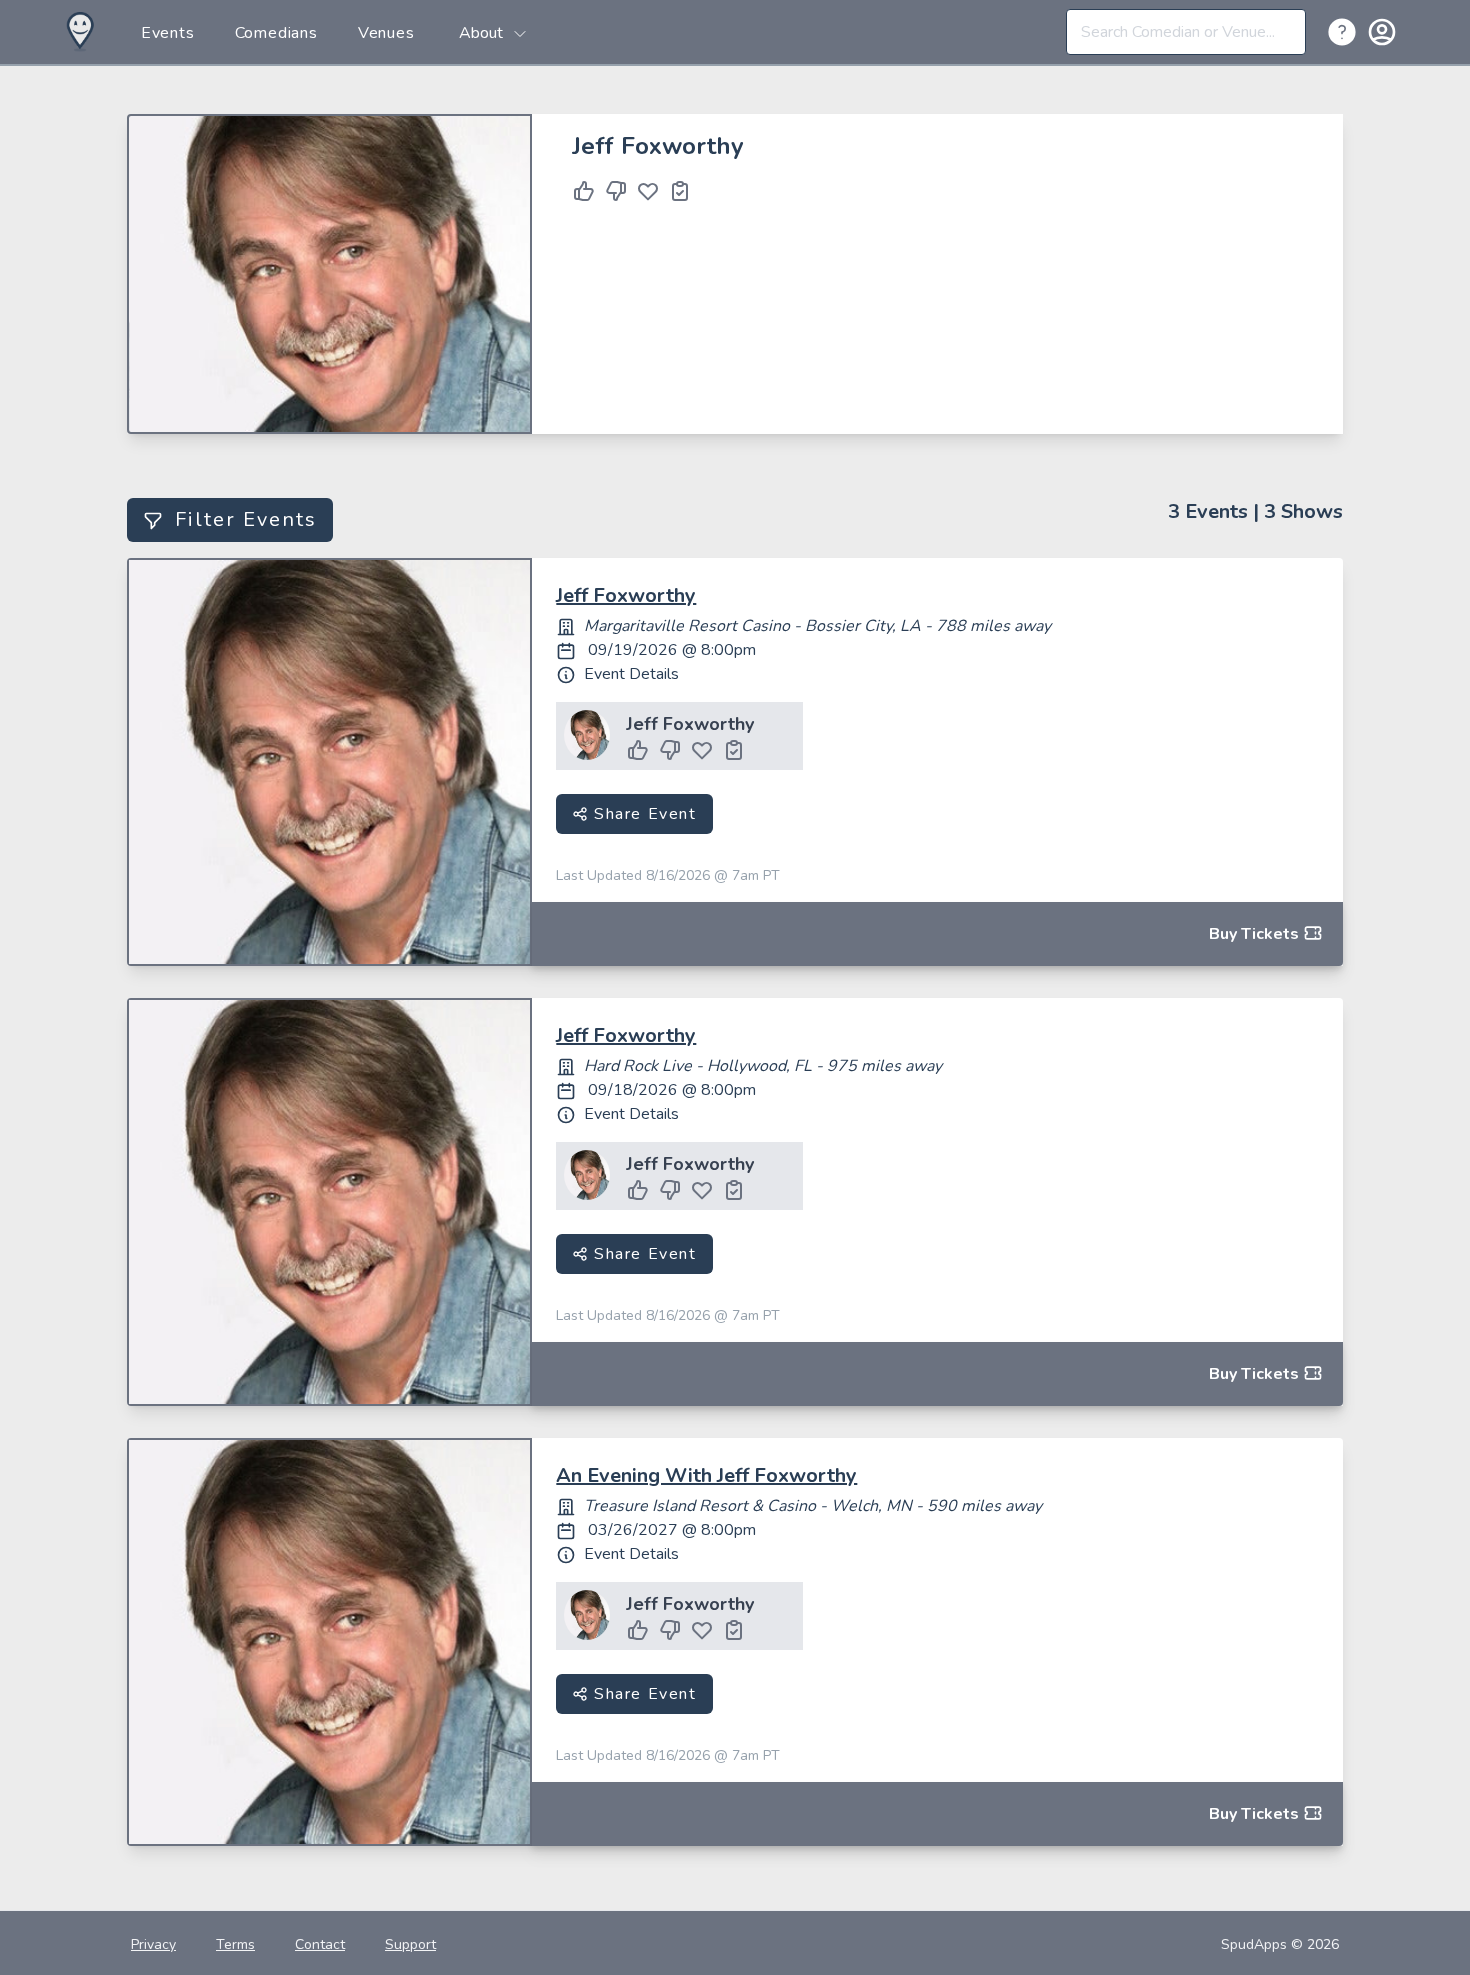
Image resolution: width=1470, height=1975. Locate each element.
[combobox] (1186, 32)
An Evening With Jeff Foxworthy (706, 1475)
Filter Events (246, 519)
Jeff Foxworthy (626, 595)
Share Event (642, 814)
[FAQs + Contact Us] (1346, 31)
